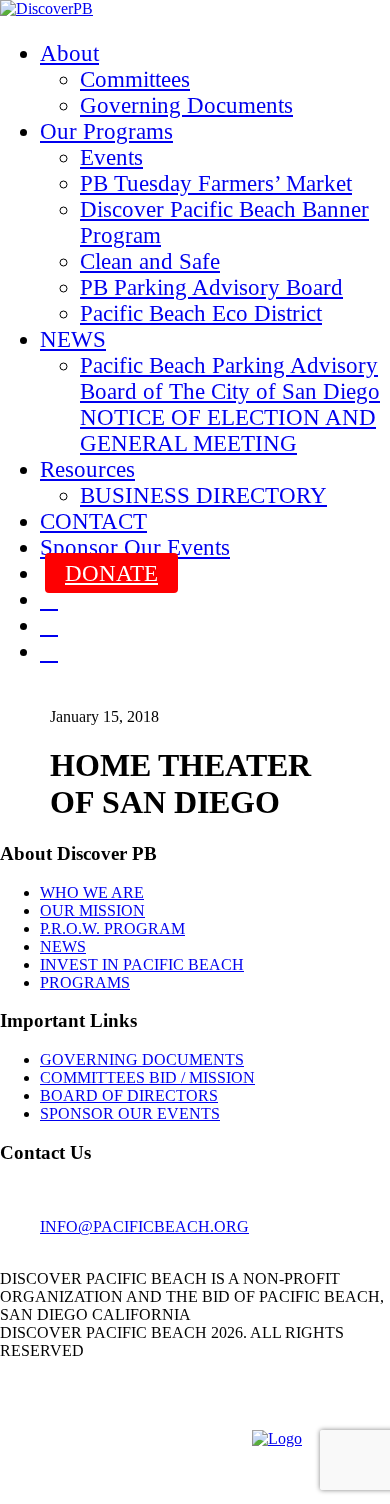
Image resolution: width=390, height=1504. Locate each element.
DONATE (111, 573)
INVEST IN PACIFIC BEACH (142, 964)
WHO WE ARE (92, 892)
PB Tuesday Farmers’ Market (216, 183)
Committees (135, 79)
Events (111, 157)
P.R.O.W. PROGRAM (112, 928)
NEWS (73, 339)
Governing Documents (186, 105)
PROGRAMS (85, 982)
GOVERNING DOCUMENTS (142, 1059)
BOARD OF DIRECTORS (129, 1095)
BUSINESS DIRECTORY (203, 495)
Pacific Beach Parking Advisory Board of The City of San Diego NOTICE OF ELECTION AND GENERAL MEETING (230, 404)
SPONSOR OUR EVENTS (130, 1113)
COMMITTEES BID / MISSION (147, 1077)
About (69, 53)
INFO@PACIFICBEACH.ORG (144, 1226)
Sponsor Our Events (135, 547)
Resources (87, 469)
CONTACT (93, 521)
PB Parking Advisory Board (211, 287)
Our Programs (106, 131)
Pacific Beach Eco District (201, 313)
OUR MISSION (92, 910)
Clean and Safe (150, 261)
